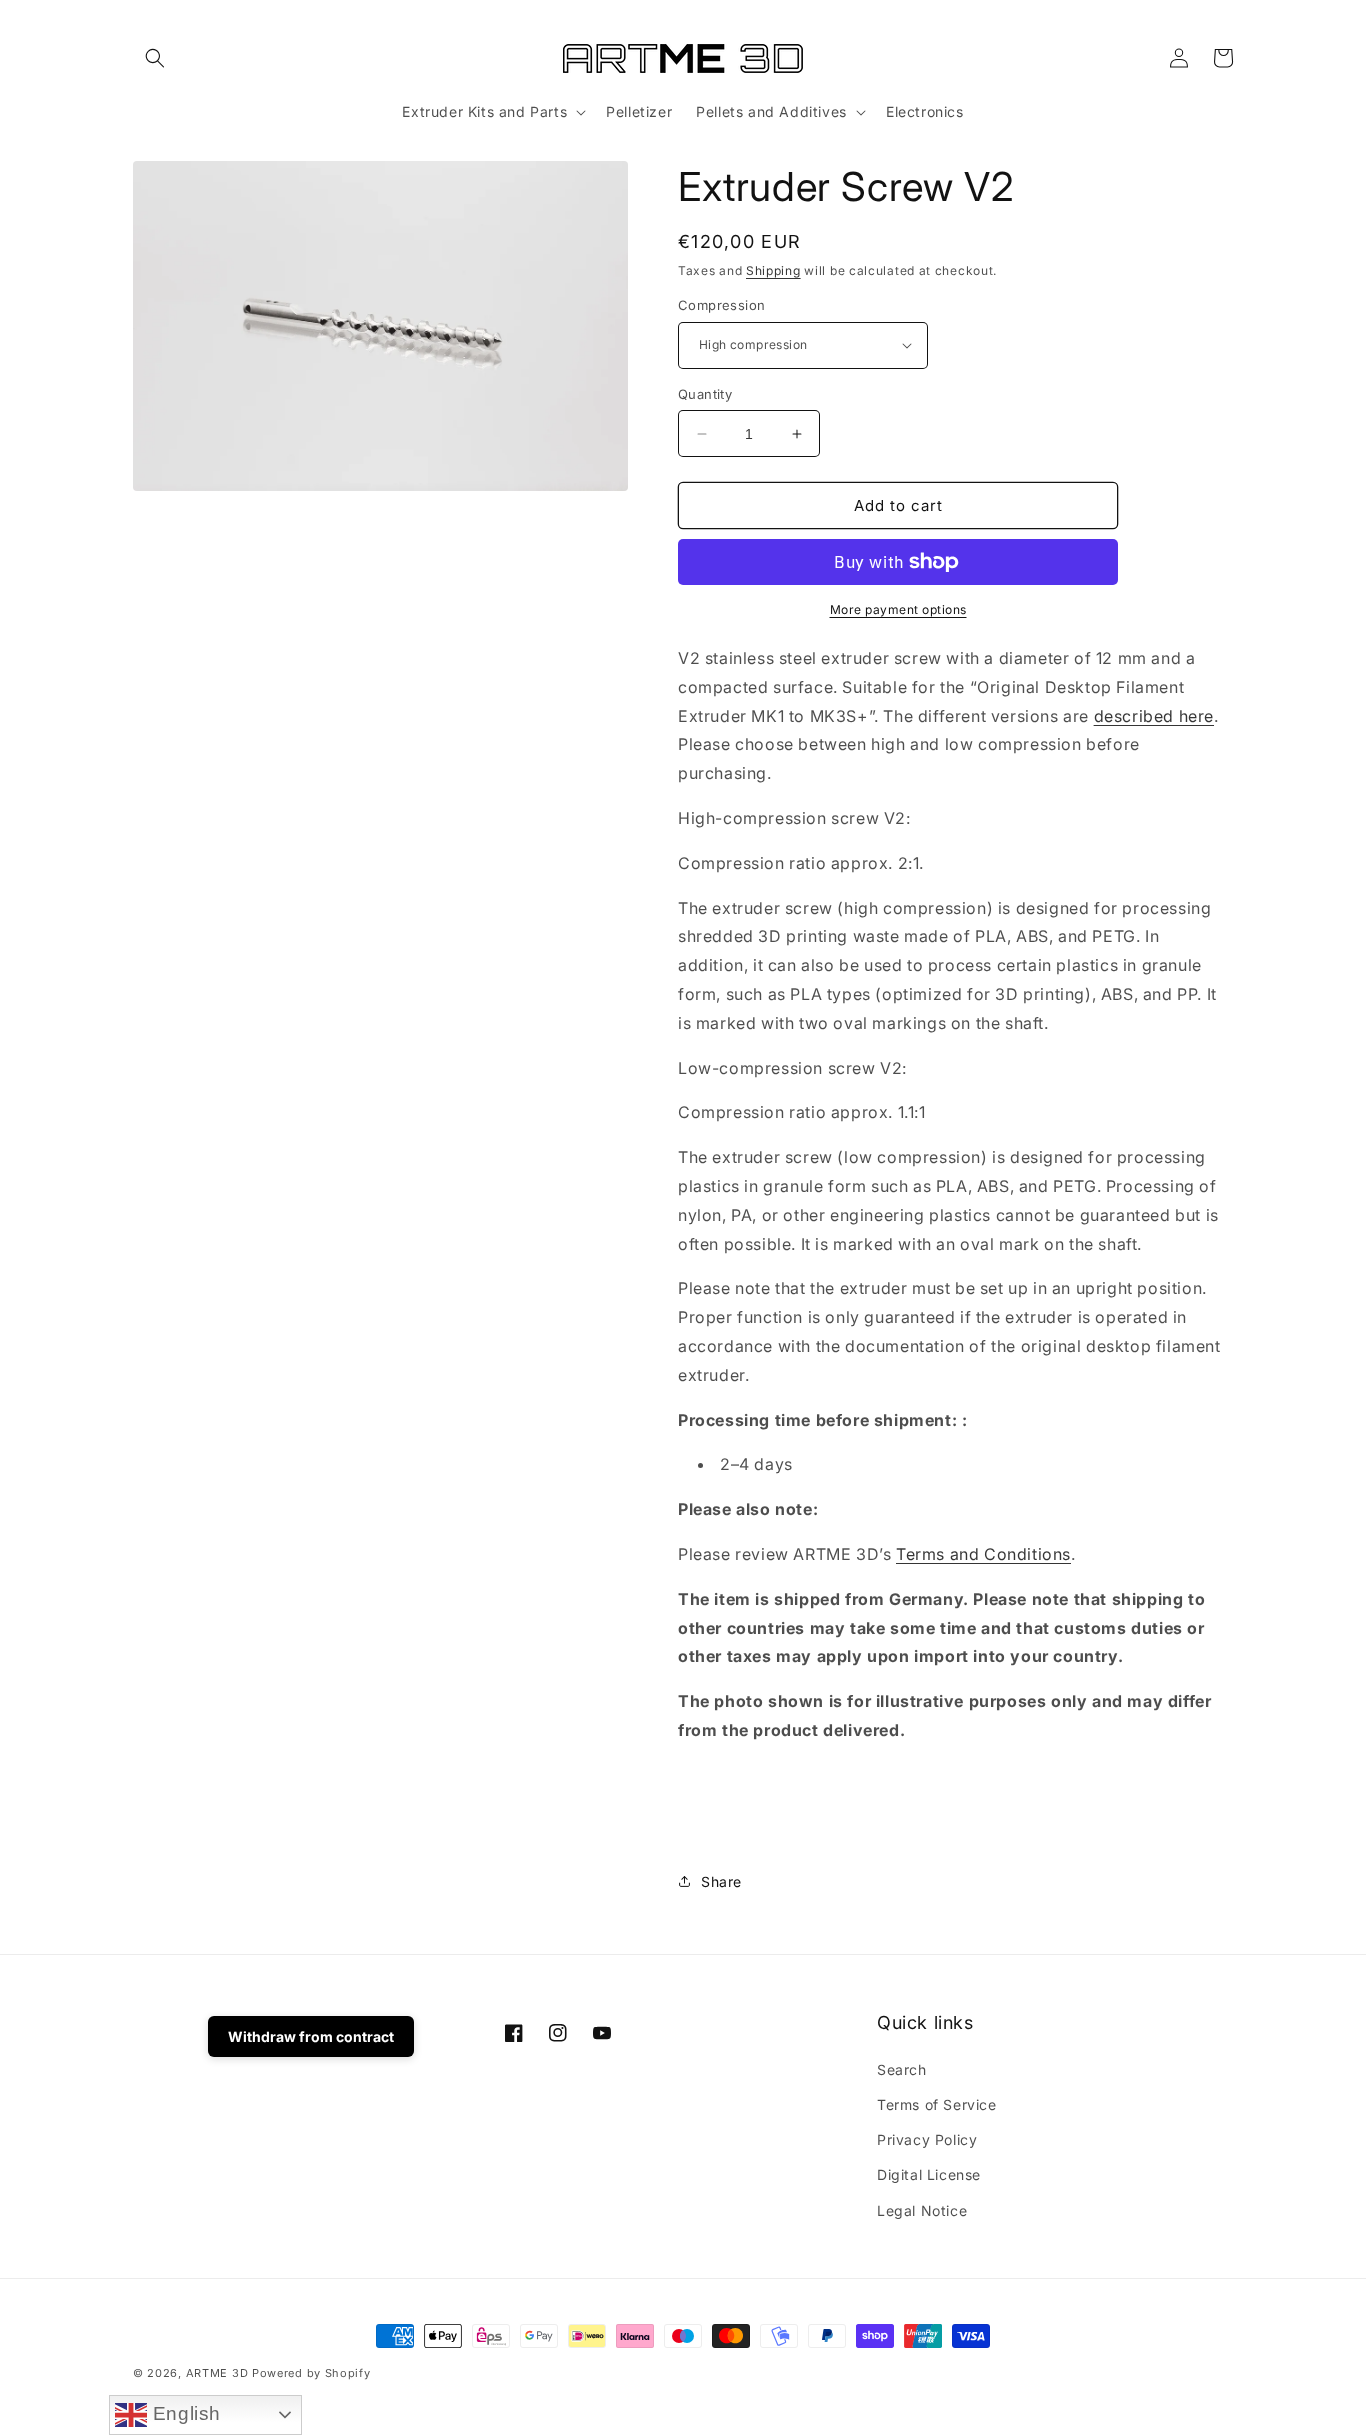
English (184, 2413)
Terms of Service (937, 2104)
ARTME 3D (217, 2373)
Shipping (773, 270)
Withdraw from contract (311, 2036)
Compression (721, 305)
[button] (155, 58)
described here (1154, 716)
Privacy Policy (927, 2139)
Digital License (929, 2174)
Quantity (705, 394)
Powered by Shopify (311, 2373)
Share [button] (721, 1881)
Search (902, 2069)
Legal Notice (922, 2210)
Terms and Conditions (983, 1554)
